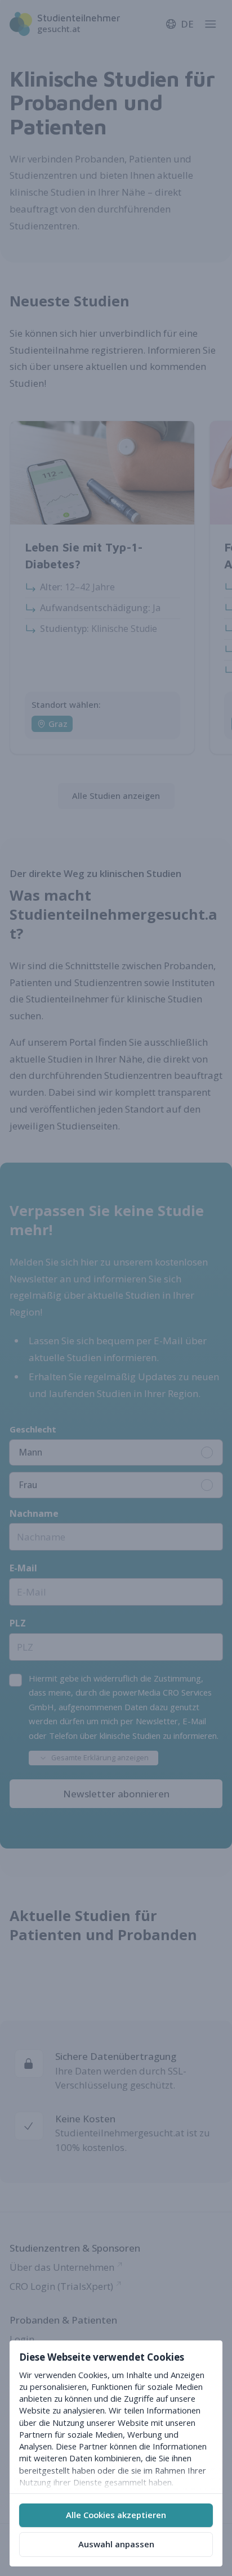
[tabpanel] (116, 2417)
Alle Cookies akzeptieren (116, 2515)
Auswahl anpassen (116, 2544)
